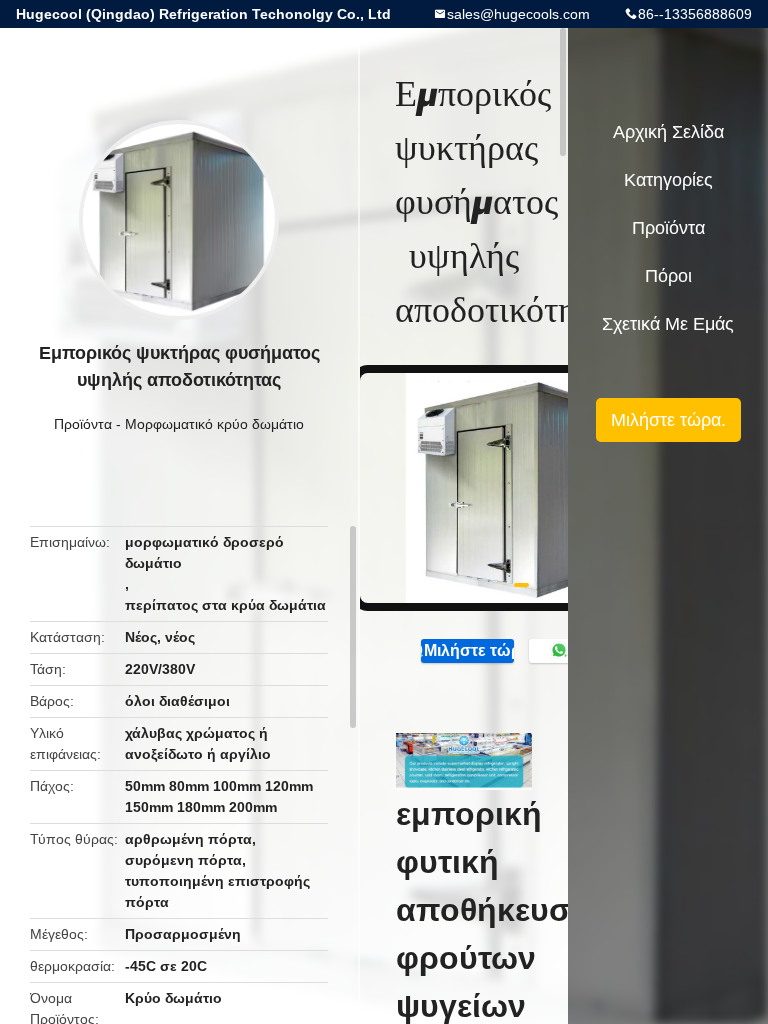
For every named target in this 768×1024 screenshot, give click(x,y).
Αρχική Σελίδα (668, 132)
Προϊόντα (83, 424)
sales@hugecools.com (518, 14)
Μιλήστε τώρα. (468, 650)
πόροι (668, 276)
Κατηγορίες (668, 180)
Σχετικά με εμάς (668, 324)
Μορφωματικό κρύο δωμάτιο (214, 424)
